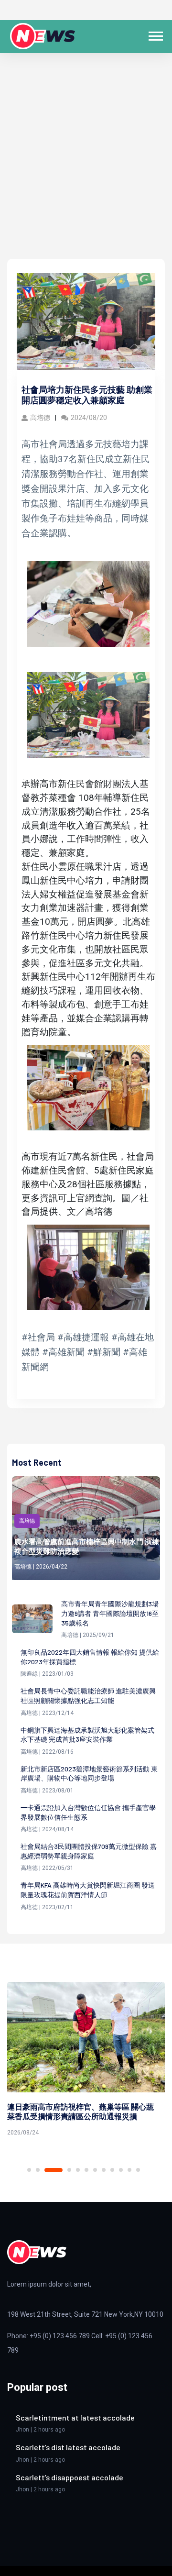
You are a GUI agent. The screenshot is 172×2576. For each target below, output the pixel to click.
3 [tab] (54, 2170)
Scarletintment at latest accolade (75, 2417)
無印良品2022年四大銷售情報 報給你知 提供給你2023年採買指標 (90, 1657)
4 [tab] (69, 2170)
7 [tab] (95, 2170)
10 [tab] (121, 2170)
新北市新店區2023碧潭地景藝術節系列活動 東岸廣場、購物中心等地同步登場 (89, 1774)
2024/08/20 (89, 418)
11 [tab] (129, 2170)
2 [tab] (38, 2170)
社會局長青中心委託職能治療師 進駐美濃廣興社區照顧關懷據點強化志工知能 (88, 1696)
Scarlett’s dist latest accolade (68, 2447)
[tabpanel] (86, 2061)
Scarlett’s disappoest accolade (70, 2477)
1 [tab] (29, 2170)
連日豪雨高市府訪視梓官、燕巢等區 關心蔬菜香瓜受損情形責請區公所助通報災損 (81, 2112)
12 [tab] (138, 2170)
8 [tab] (104, 2170)
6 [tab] (86, 2170)
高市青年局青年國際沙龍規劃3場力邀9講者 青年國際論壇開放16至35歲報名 (110, 1613)
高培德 (40, 418)
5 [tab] (78, 2170)
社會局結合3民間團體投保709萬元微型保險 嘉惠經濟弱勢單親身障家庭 (89, 1851)
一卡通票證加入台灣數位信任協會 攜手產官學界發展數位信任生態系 (88, 1812)
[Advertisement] (86, 168)
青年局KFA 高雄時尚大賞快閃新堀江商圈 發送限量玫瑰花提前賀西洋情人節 (88, 1890)
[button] (155, 34)
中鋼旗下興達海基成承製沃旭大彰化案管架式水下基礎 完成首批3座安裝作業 (87, 1735)
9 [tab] (112, 2170)
